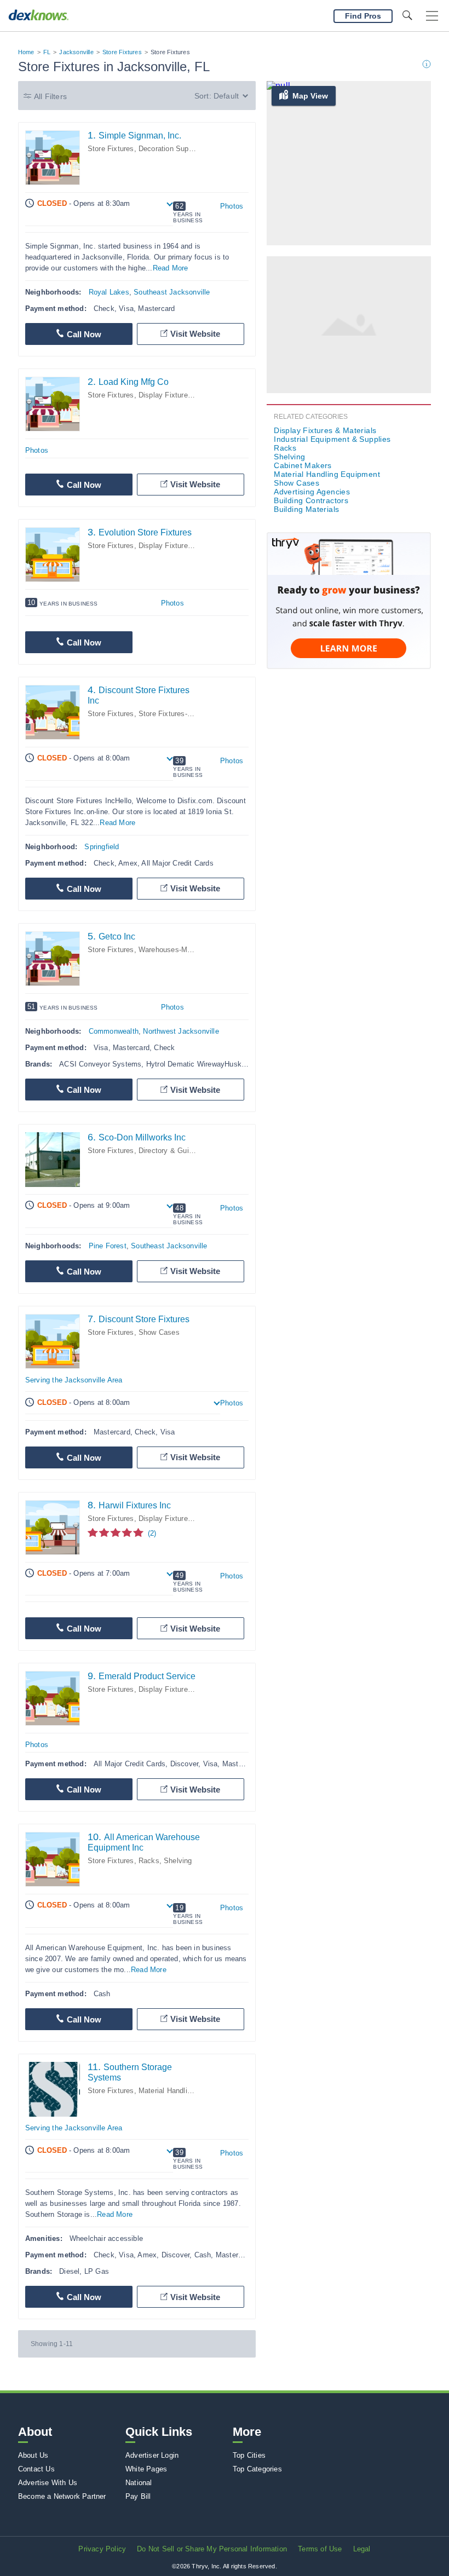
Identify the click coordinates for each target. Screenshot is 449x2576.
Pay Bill (138, 2496)
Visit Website (195, 334)
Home (26, 52)
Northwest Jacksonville (181, 1031)
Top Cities (249, 2455)
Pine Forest (108, 1246)
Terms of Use (320, 2549)
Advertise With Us (48, 2483)
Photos (232, 206)
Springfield (102, 847)
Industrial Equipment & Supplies (332, 439)
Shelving (178, 1861)
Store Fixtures (122, 52)
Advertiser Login (152, 2455)
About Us (33, 2455)
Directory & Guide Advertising (187, 1151)
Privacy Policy (102, 2549)
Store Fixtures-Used (171, 714)
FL (47, 52)
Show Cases (159, 1332)
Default (226, 96)
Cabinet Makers (303, 465)
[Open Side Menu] (432, 16)
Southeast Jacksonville (172, 292)
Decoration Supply (168, 149)
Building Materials (306, 509)
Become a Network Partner (62, 2496)
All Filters (50, 96)
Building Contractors (311, 500)
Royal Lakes (109, 292)
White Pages (146, 2469)
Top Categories (257, 2469)
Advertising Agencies (312, 492)
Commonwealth (114, 1031)
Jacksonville (76, 52)
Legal (362, 2549)
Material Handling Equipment (185, 2091)
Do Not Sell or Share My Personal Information (212, 2549)
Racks (149, 1861)
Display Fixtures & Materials (185, 395)
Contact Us (36, 2469)
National (139, 2483)
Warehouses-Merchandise (181, 950)
